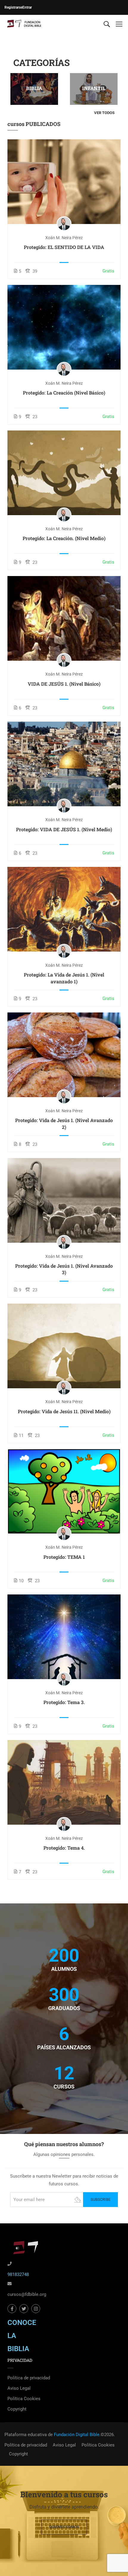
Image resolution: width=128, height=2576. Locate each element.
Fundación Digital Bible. (77, 2435)
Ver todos (104, 113)
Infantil (94, 88)
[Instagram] (36, 2309)
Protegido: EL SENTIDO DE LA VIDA (64, 247)
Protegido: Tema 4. (64, 1848)
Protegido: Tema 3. (64, 1702)
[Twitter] (24, 2309)
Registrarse (13, 7)
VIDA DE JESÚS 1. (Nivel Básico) (64, 684)
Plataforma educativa (26, 2435)
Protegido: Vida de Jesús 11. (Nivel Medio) (64, 1411)
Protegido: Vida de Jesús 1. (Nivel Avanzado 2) (64, 1123)
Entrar (27, 7)
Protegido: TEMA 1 (64, 1557)
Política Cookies (24, 2399)
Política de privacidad (29, 2378)
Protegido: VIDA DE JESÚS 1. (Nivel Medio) (64, 829)
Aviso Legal (19, 2388)
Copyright (17, 2409)
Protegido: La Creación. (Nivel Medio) (64, 538)
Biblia (34, 88)
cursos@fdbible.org (27, 2294)
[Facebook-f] (12, 2309)
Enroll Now (64, 182)
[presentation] (10, 89)
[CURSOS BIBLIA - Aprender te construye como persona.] (24, 24)
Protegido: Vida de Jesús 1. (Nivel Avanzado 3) (64, 1269)
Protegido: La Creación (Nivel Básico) (64, 393)
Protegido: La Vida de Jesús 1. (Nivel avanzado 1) (64, 978)
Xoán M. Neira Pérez (64, 238)
